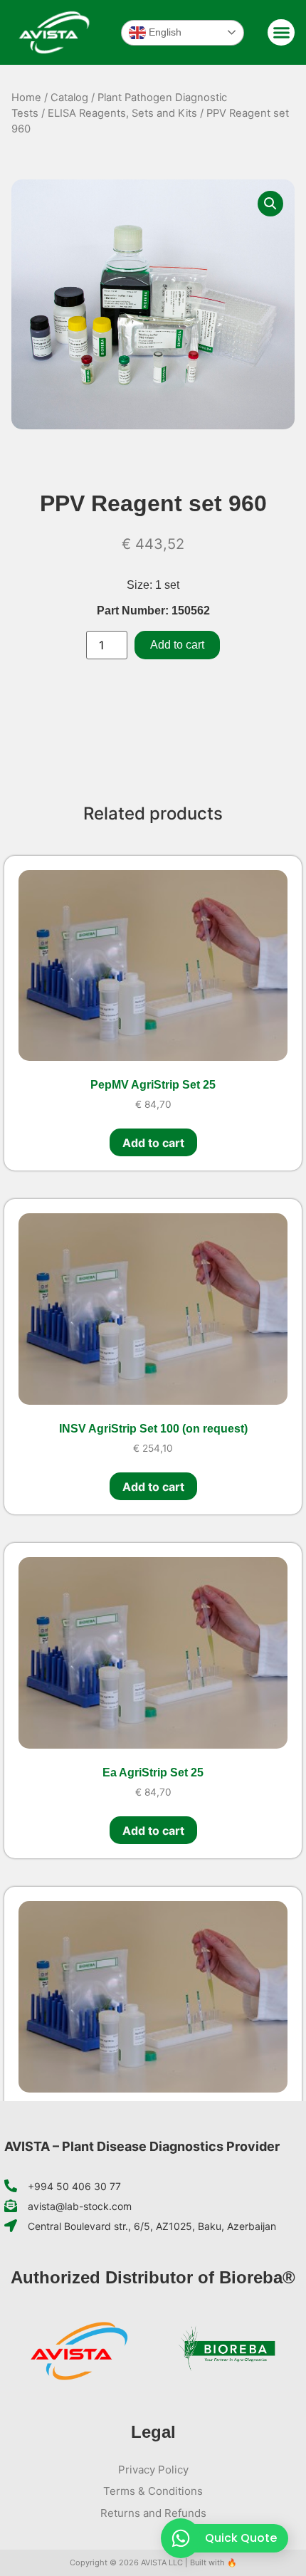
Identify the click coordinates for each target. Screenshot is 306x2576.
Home (26, 98)
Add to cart (177, 645)
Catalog (69, 98)
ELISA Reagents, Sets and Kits (122, 113)
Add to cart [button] (153, 1143)
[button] (281, 33)
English (164, 31)
